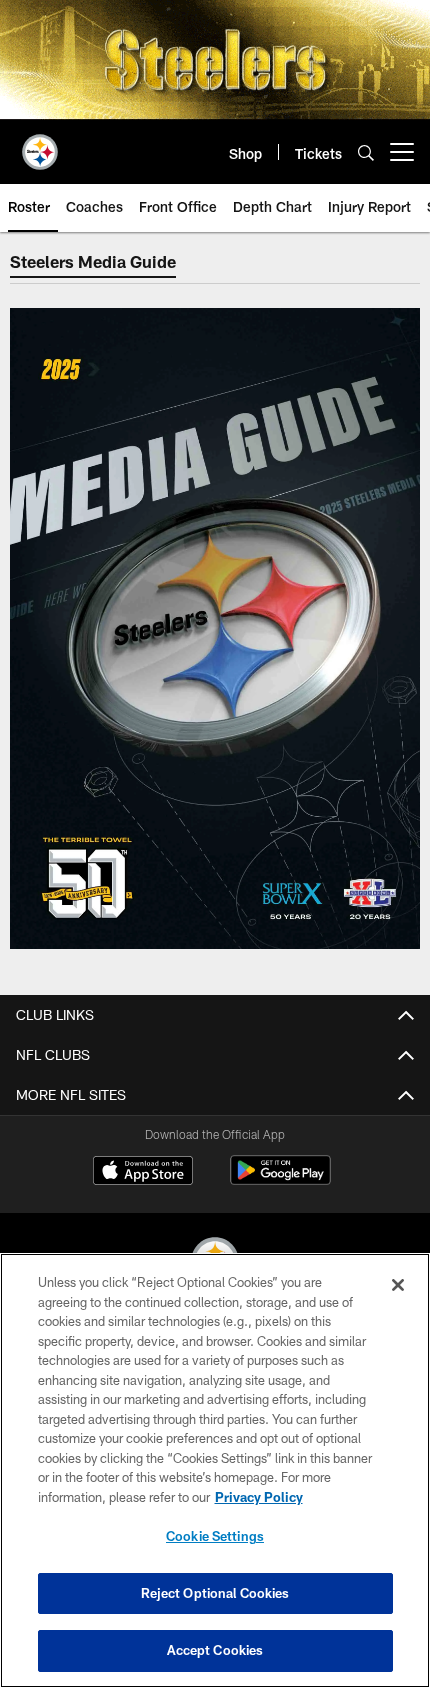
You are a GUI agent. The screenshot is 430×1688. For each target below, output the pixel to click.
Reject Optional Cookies (215, 1593)
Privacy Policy (259, 1497)
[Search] (366, 152)
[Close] (398, 1285)
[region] (215, 1470)
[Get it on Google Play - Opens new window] (280, 1180)
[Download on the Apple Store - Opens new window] (143, 1173)
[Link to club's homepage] (40, 144)
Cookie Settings (215, 1536)
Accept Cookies (215, 1650)
